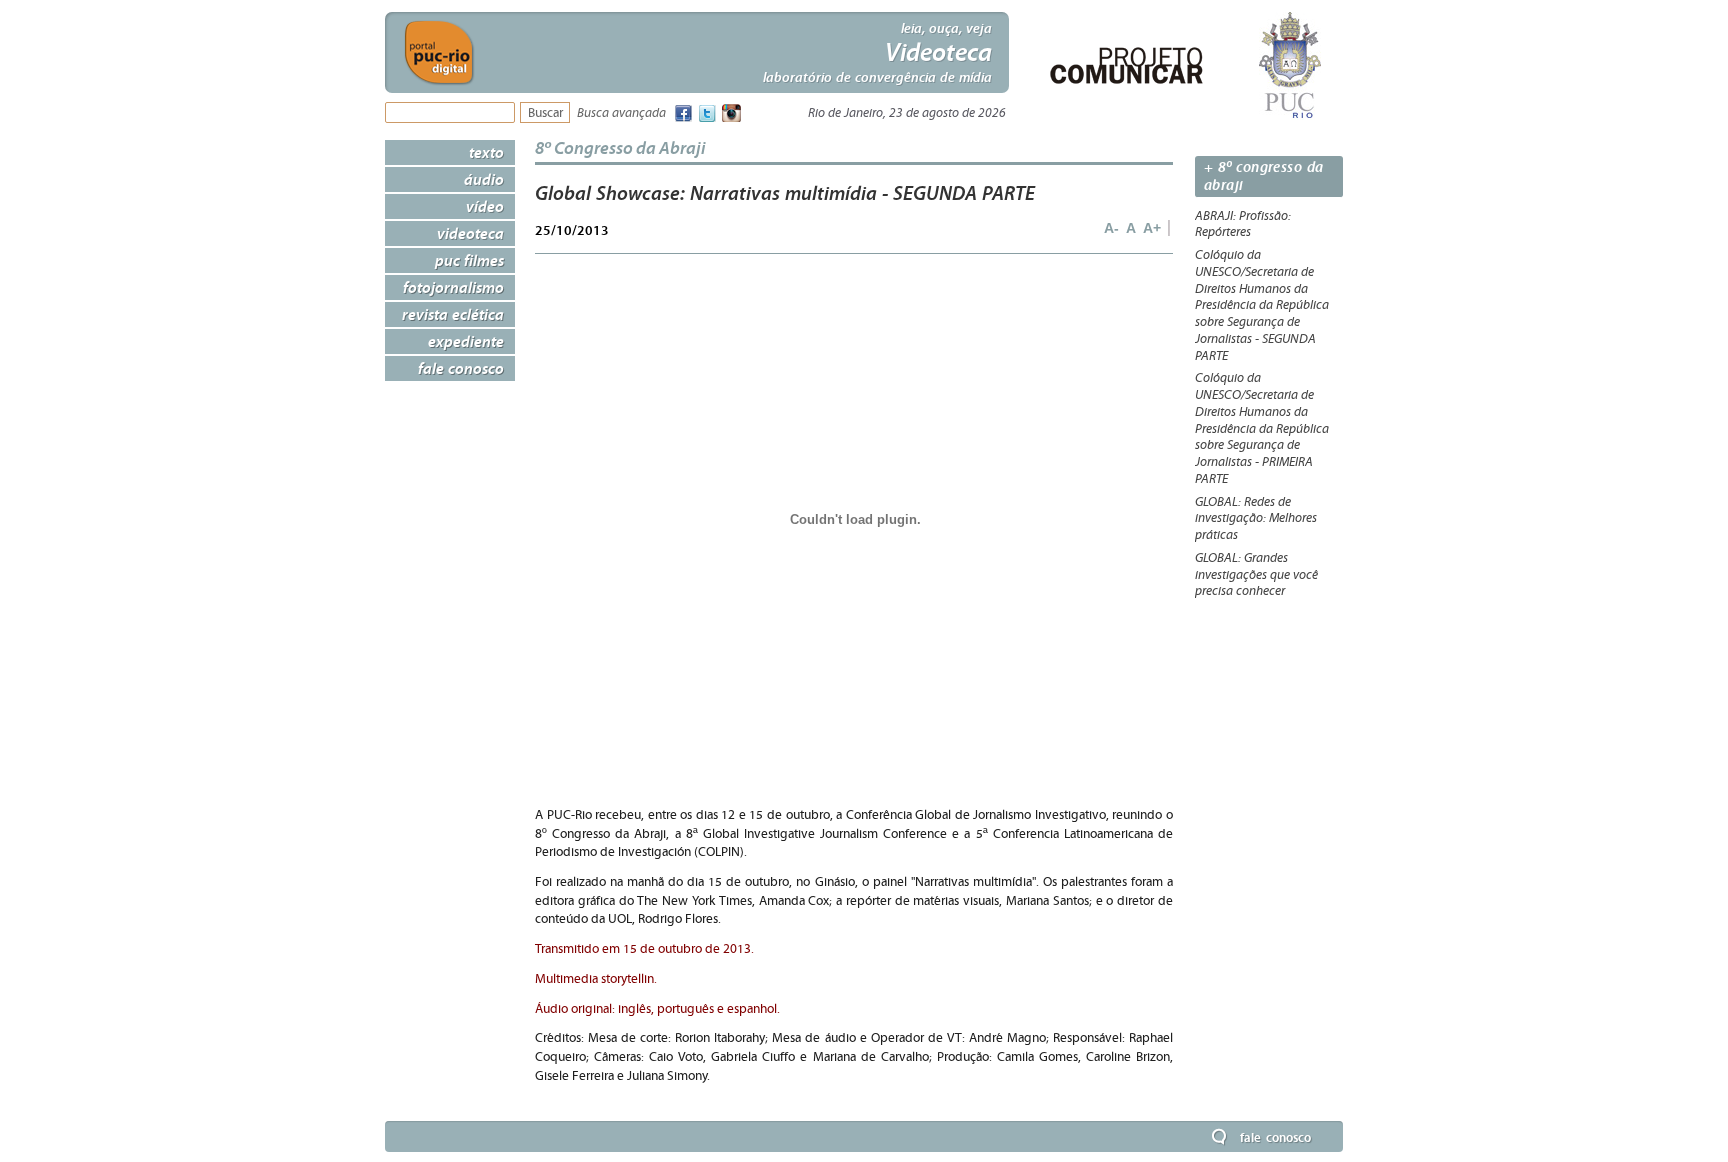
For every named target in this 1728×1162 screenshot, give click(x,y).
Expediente (466, 341)
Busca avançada (621, 113)
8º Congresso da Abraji (620, 147)
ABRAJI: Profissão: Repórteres (1243, 224)
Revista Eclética (453, 314)
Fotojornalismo (453, 287)
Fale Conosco (461, 368)
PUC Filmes (469, 260)
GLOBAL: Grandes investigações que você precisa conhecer (1256, 575)
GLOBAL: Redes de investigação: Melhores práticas (1256, 519)
